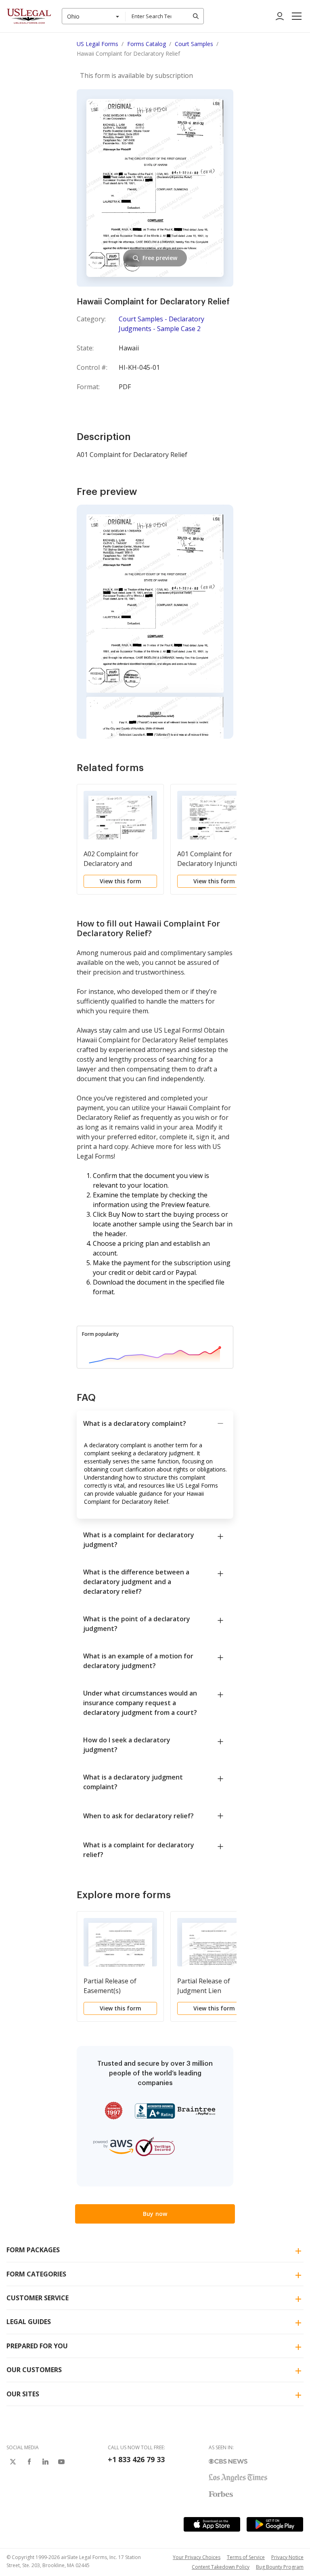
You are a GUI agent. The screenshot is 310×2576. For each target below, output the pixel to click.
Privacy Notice (287, 2557)
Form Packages (33, 2250)
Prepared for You (37, 2346)
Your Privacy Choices (197, 2557)
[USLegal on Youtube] (61, 2462)
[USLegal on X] (13, 2462)
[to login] (280, 16)
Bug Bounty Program (280, 2567)
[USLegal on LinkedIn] (45, 2462)
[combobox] (94, 16)
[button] (297, 16)
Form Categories (36, 2274)
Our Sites (23, 2394)
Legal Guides (29, 2322)
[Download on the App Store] (212, 2524)
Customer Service (38, 2298)
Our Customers (34, 2370)
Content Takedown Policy (221, 2567)
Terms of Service (246, 2557)
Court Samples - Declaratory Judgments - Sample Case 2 (161, 324)
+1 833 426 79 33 (136, 2459)
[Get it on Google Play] (275, 2524)
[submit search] (196, 16)
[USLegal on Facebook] (29, 2462)
